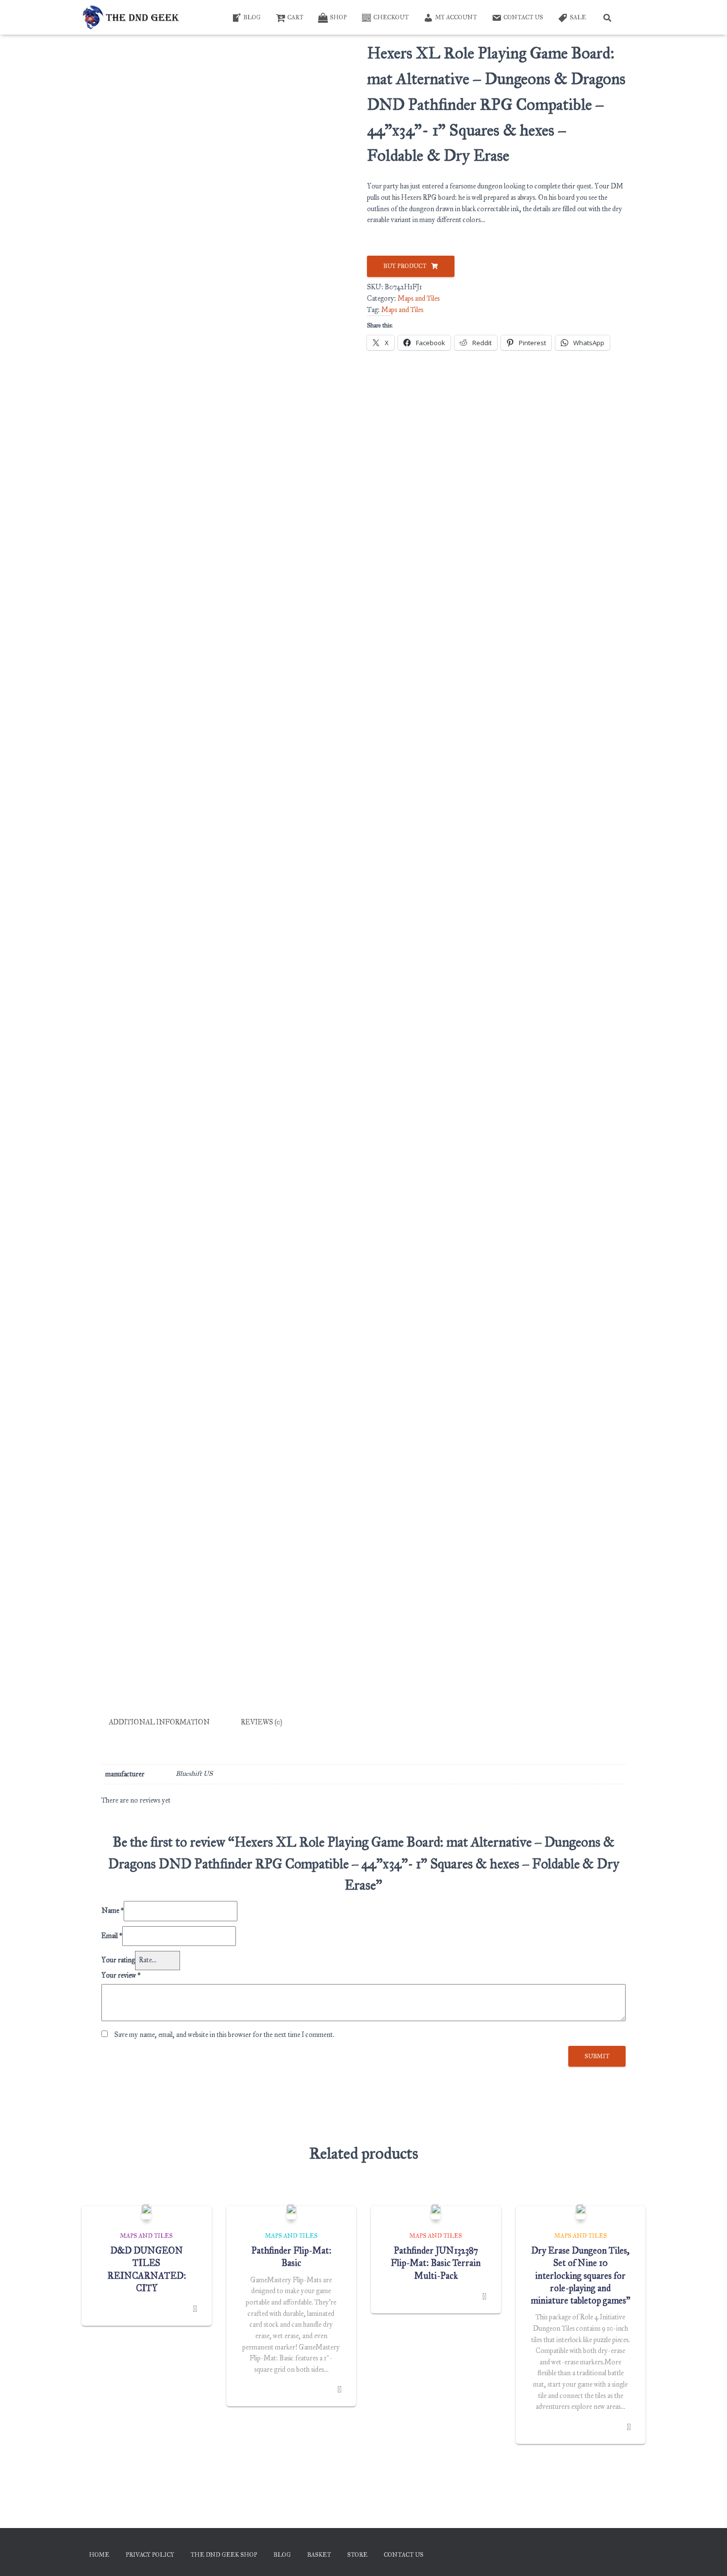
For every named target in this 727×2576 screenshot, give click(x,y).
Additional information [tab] (159, 1722)
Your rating (118, 1960)
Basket (319, 2555)
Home (99, 2555)
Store (357, 2555)
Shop (338, 17)
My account (456, 17)
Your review (121, 1975)
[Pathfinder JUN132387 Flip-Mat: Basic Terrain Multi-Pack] (436, 2212)
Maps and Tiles (419, 298)
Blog (252, 17)
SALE (578, 17)
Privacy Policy (150, 2555)
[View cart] (633, 17)
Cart (295, 17)
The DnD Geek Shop (224, 2555)
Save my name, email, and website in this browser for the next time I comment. (224, 2035)
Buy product (405, 266)
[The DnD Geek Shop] (132, 17)
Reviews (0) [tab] (262, 1722)
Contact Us (523, 17)
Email (112, 1936)
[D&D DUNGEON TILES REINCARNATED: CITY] (146, 2212)
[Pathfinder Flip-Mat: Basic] (291, 2212)
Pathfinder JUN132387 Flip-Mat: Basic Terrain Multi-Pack (436, 2263)
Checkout (391, 17)
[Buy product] (195, 2309)
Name (113, 1911)
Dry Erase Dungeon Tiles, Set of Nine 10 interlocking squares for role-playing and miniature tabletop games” (580, 2276)
